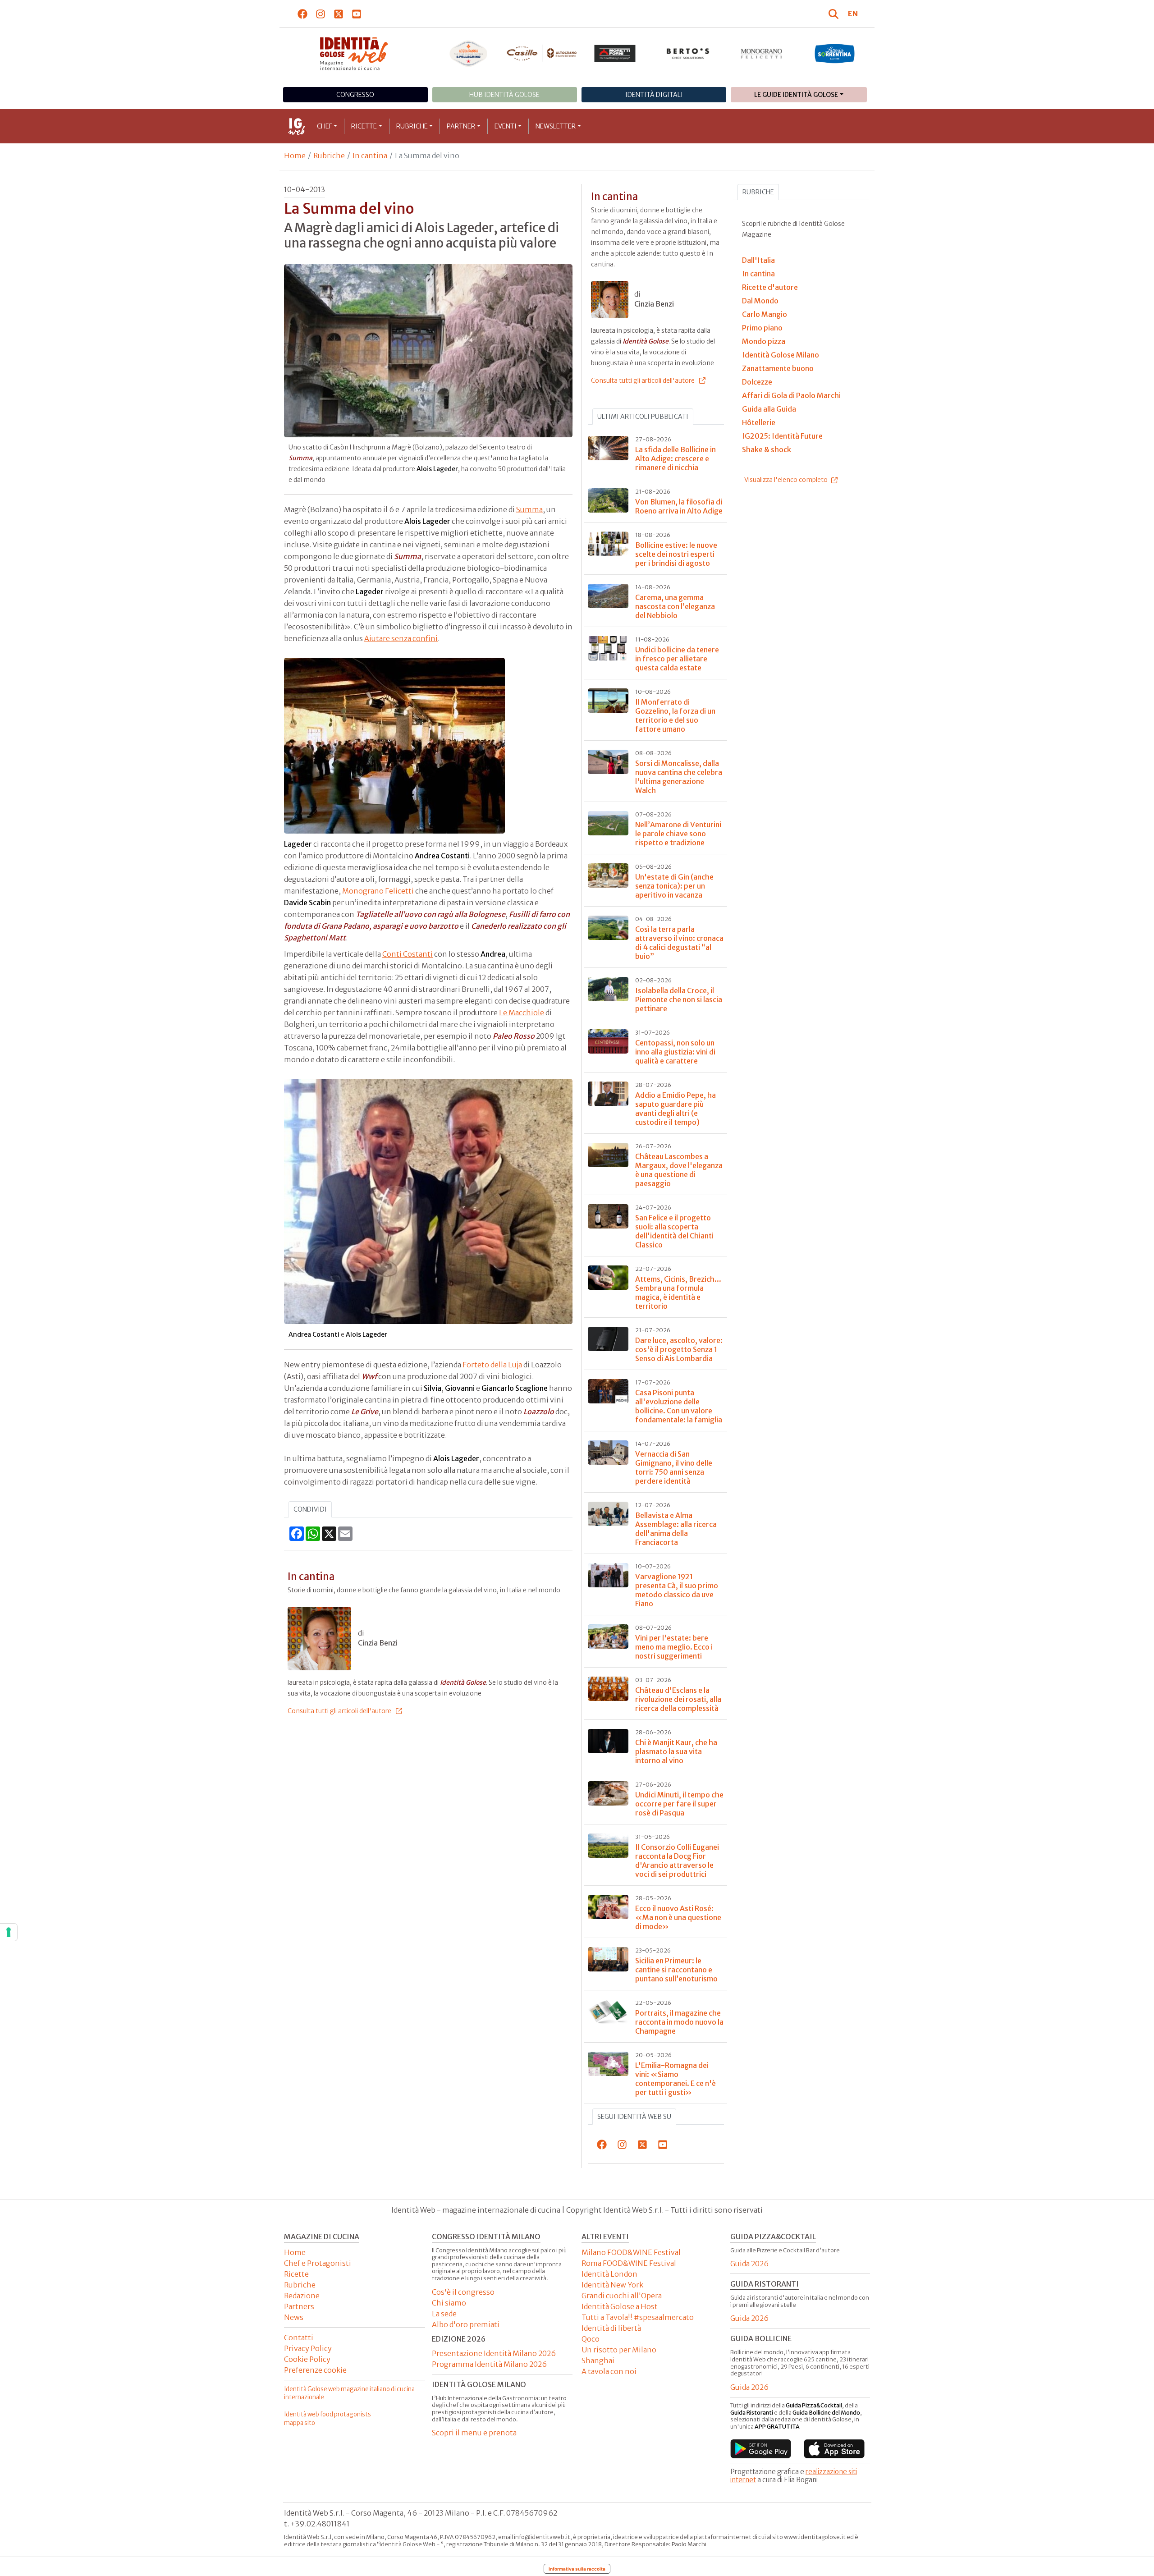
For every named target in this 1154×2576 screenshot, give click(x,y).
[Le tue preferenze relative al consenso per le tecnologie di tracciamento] (9, 1932)
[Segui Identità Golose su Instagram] (321, 14)
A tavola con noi (609, 2371)
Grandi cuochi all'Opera (622, 2296)
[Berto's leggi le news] (688, 54)
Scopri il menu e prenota (474, 2433)
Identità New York (612, 2285)
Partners (299, 2306)
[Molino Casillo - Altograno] (542, 53)
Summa (529, 509)
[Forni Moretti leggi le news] (615, 54)
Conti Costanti (408, 954)
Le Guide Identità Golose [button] (796, 95)
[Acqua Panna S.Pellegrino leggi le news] (469, 54)
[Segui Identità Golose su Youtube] (357, 14)
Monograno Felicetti (378, 891)
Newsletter (556, 126)
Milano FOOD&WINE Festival (631, 2252)
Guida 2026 (749, 2264)
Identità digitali (654, 95)
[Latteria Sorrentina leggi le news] (835, 54)
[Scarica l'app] (761, 2448)
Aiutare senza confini (401, 638)
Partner (461, 126)
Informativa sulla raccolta (577, 2569)
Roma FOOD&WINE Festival (629, 2263)
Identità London (609, 2274)
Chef (325, 126)
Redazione (302, 2296)
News (294, 2317)
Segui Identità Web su (634, 2117)
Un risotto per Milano (619, 2350)
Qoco (591, 2339)
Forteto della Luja (492, 1365)
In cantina (370, 156)
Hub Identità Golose (504, 95)
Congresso (355, 95)
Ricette (364, 126)
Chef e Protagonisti (318, 2263)
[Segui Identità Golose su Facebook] (303, 14)
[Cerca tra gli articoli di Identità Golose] (835, 14)
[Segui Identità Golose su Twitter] (339, 14)
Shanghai (598, 2361)
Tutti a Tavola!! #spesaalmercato (638, 2317)
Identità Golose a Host (620, 2306)
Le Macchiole (522, 1013)
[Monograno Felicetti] (762, 54)
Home (295, 156)
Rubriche (412, 126)
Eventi (506, 126)
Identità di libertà (611, 2328)
